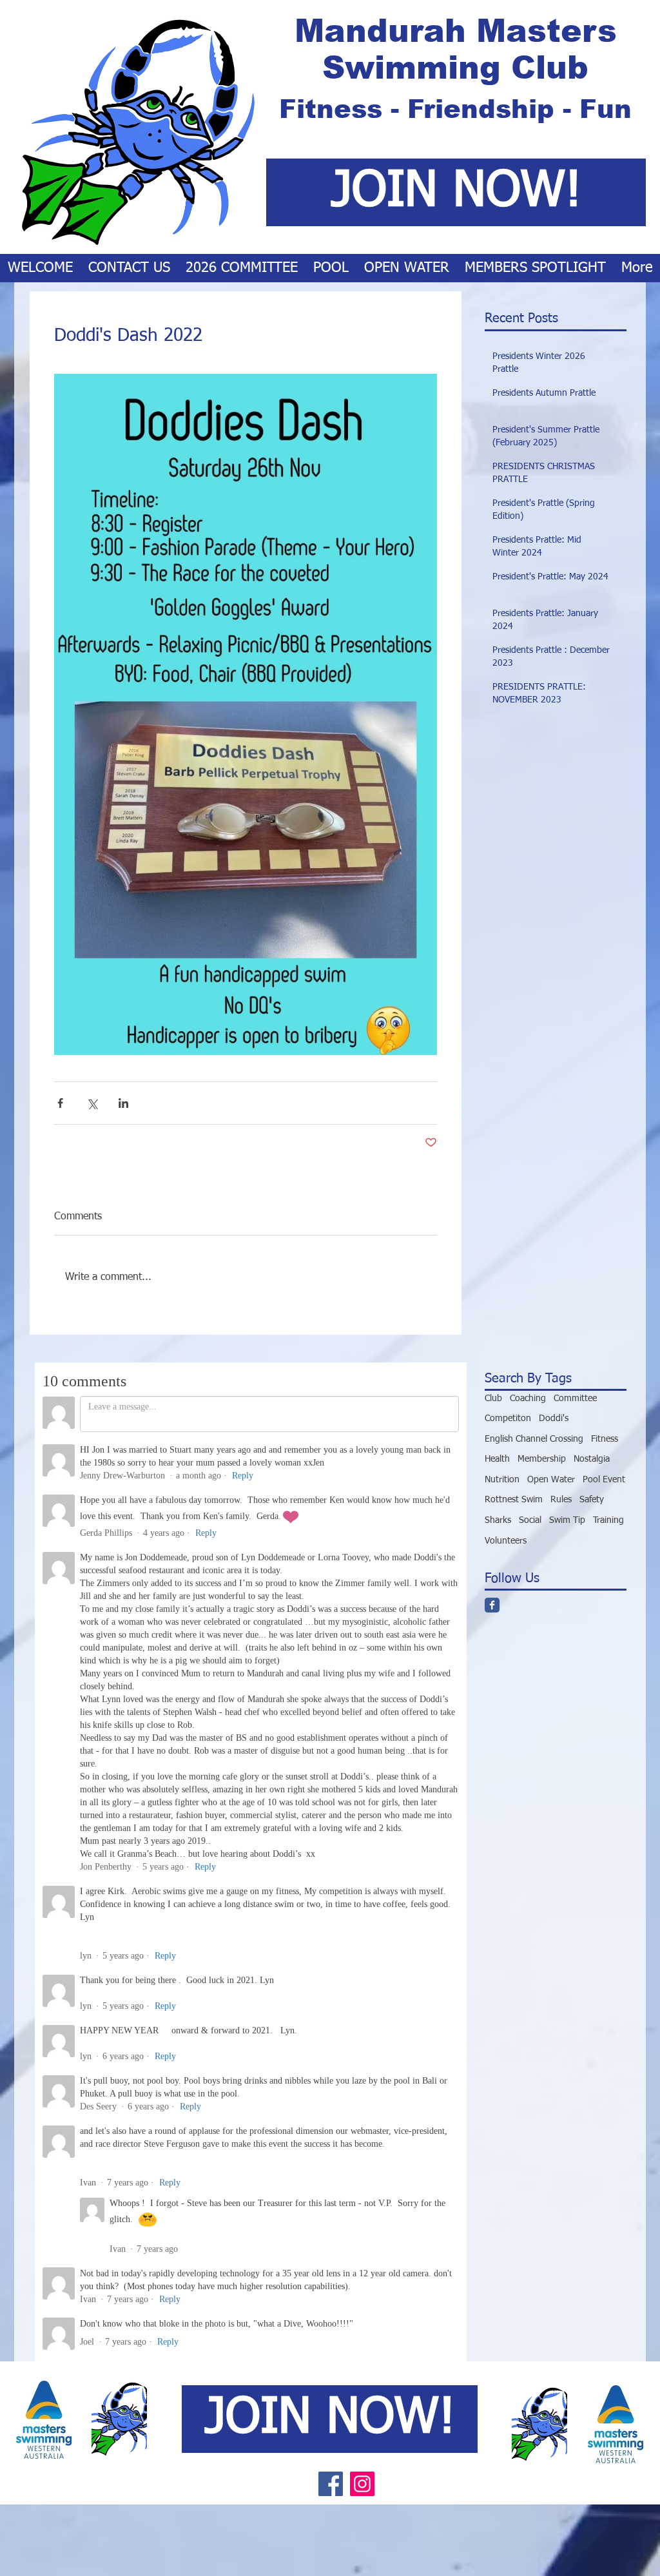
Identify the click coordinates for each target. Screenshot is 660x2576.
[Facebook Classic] (492, 1605)
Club (493, 1399)
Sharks (498, 1520)
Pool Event (604, 1480)
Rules (561, 1500)
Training (608, 1520)
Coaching (528, 1399)
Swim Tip (567, 1520)
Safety (592, 1500)
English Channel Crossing (534, 1439)
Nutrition (502, 1480)
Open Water (551, 1480)
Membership (542, 1459)
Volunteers (506, 1541)
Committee (575, 1399)
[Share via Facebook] (60, 1103)
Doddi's (554, 1419)
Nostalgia (592, 1459)
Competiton (508, 1419)
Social (530, 1520)
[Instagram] (362, 1741)
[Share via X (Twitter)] (92, 1103)
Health (497, 1459)
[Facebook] (331, 1741)
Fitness (605, 1439)
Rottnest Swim (514, 1500)
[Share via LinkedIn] (123, 1103)
